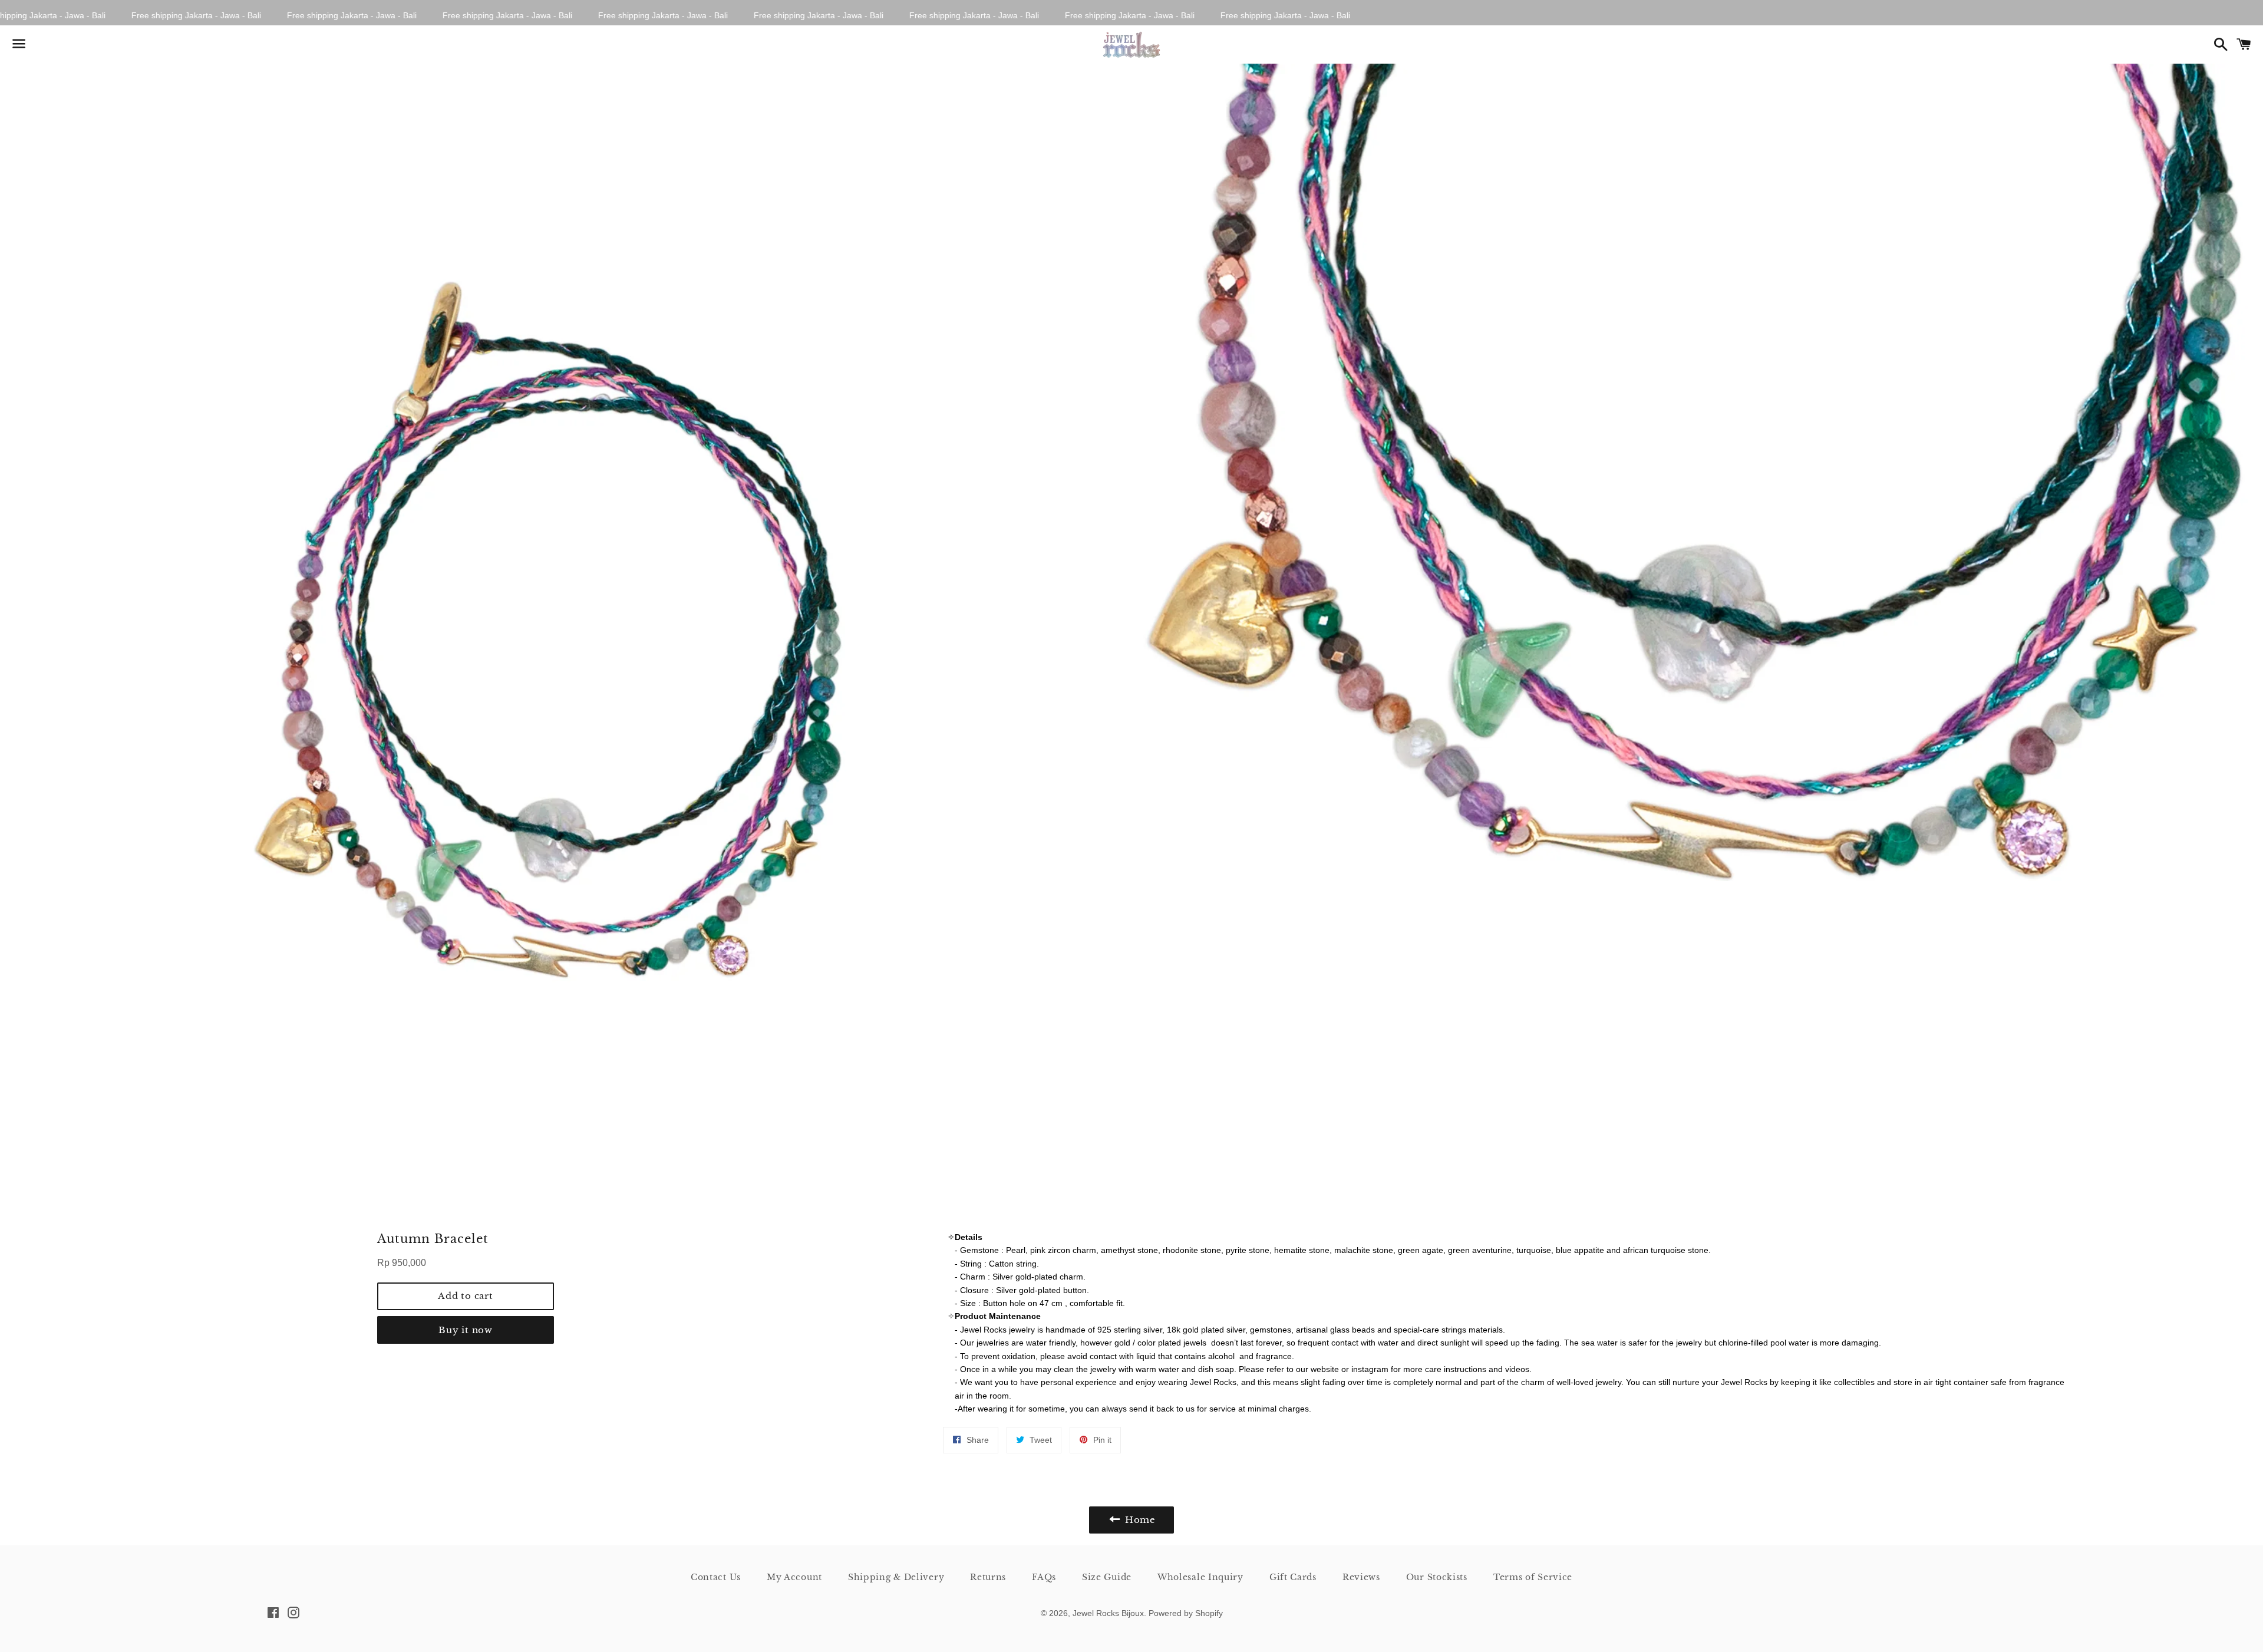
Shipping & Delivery (896, 1577)
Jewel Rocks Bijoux (1108, 1613)
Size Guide (1107, 1577)
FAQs (1044, 1577)
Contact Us (716, 1577)
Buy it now (466, 1330)
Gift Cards (1293, 1577)
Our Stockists (1437, 1577)
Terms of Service (1533, 1577)
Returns (988, 1577)
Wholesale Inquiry (1200, 1577)
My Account (794, 1577)
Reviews (1361, 1577)
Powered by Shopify (1186, 1613)
